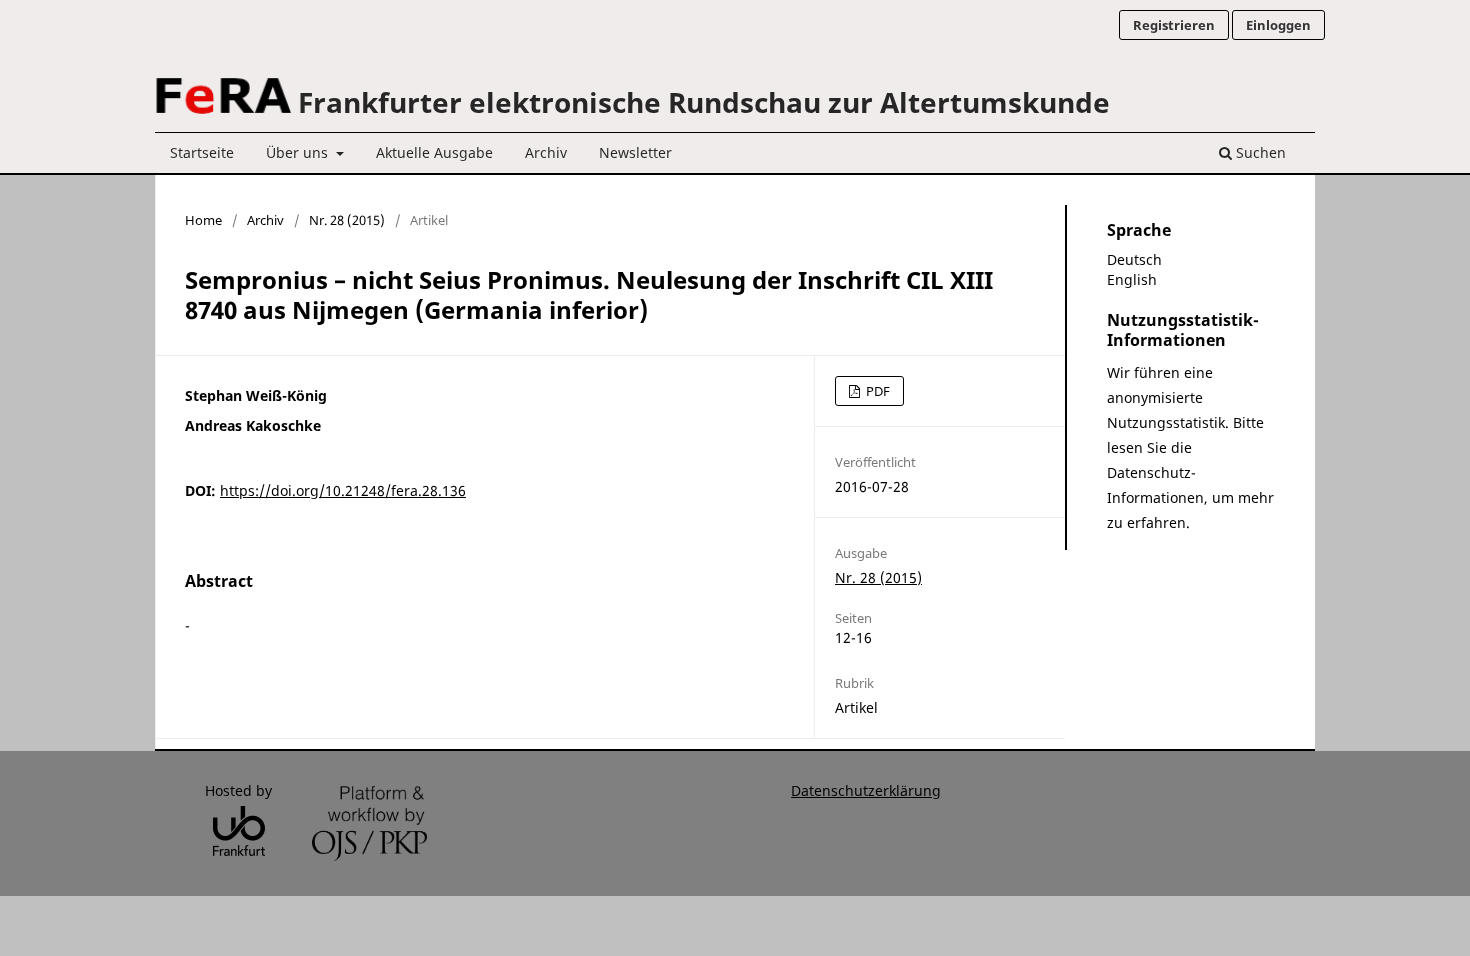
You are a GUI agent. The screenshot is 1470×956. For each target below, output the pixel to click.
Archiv (546, 152)
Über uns (299, 152)
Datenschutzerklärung (866, 790)
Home (203, 220)
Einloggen (1278, 25)
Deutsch (1134, 259)
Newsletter (635, 152)
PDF (876, 391)
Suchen (1259, 152)
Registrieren (1174, 25)
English (1132, 279)
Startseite (202, 152)
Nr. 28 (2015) (347, 220)
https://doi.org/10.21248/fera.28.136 (343, 490)
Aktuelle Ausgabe (434, 152)
